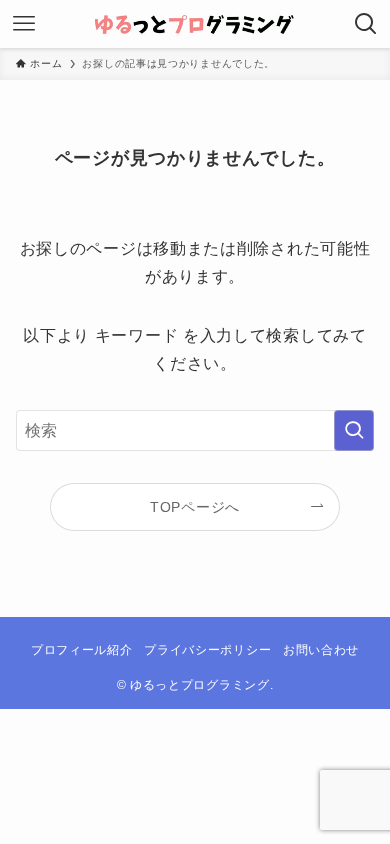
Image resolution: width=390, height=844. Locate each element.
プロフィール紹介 (82, 649)
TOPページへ (195, 507)
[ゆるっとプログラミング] (195, 24)
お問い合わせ (321, 649)
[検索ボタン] (366, 24)
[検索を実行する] (354, 430)
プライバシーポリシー (207, 649)
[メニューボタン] (24, 24)
